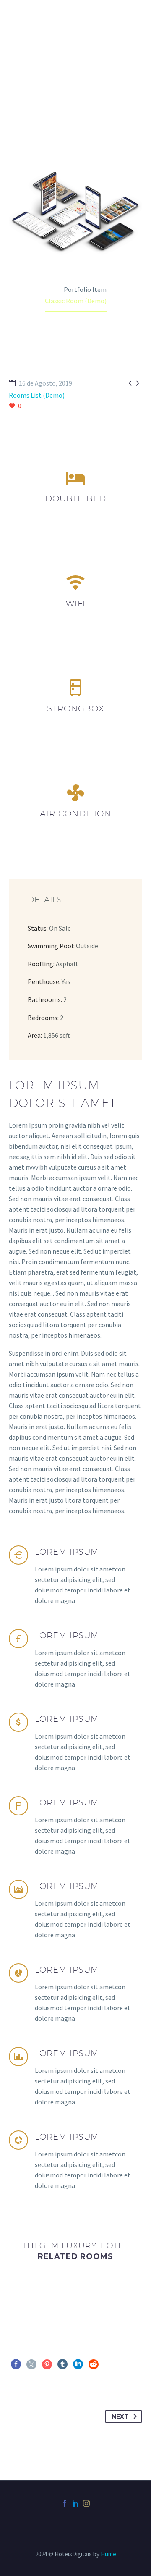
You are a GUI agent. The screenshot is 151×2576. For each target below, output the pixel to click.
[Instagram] (86, 2503)
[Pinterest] (47, 2364)
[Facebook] (16, 2364)
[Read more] (75, 1583)
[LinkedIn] (78, 2364)
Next (120, 2416)
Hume (108, 2554)
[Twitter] (31, 2364)
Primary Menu (135, 16)
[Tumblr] (62, 2364)
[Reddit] (94, 2364)
